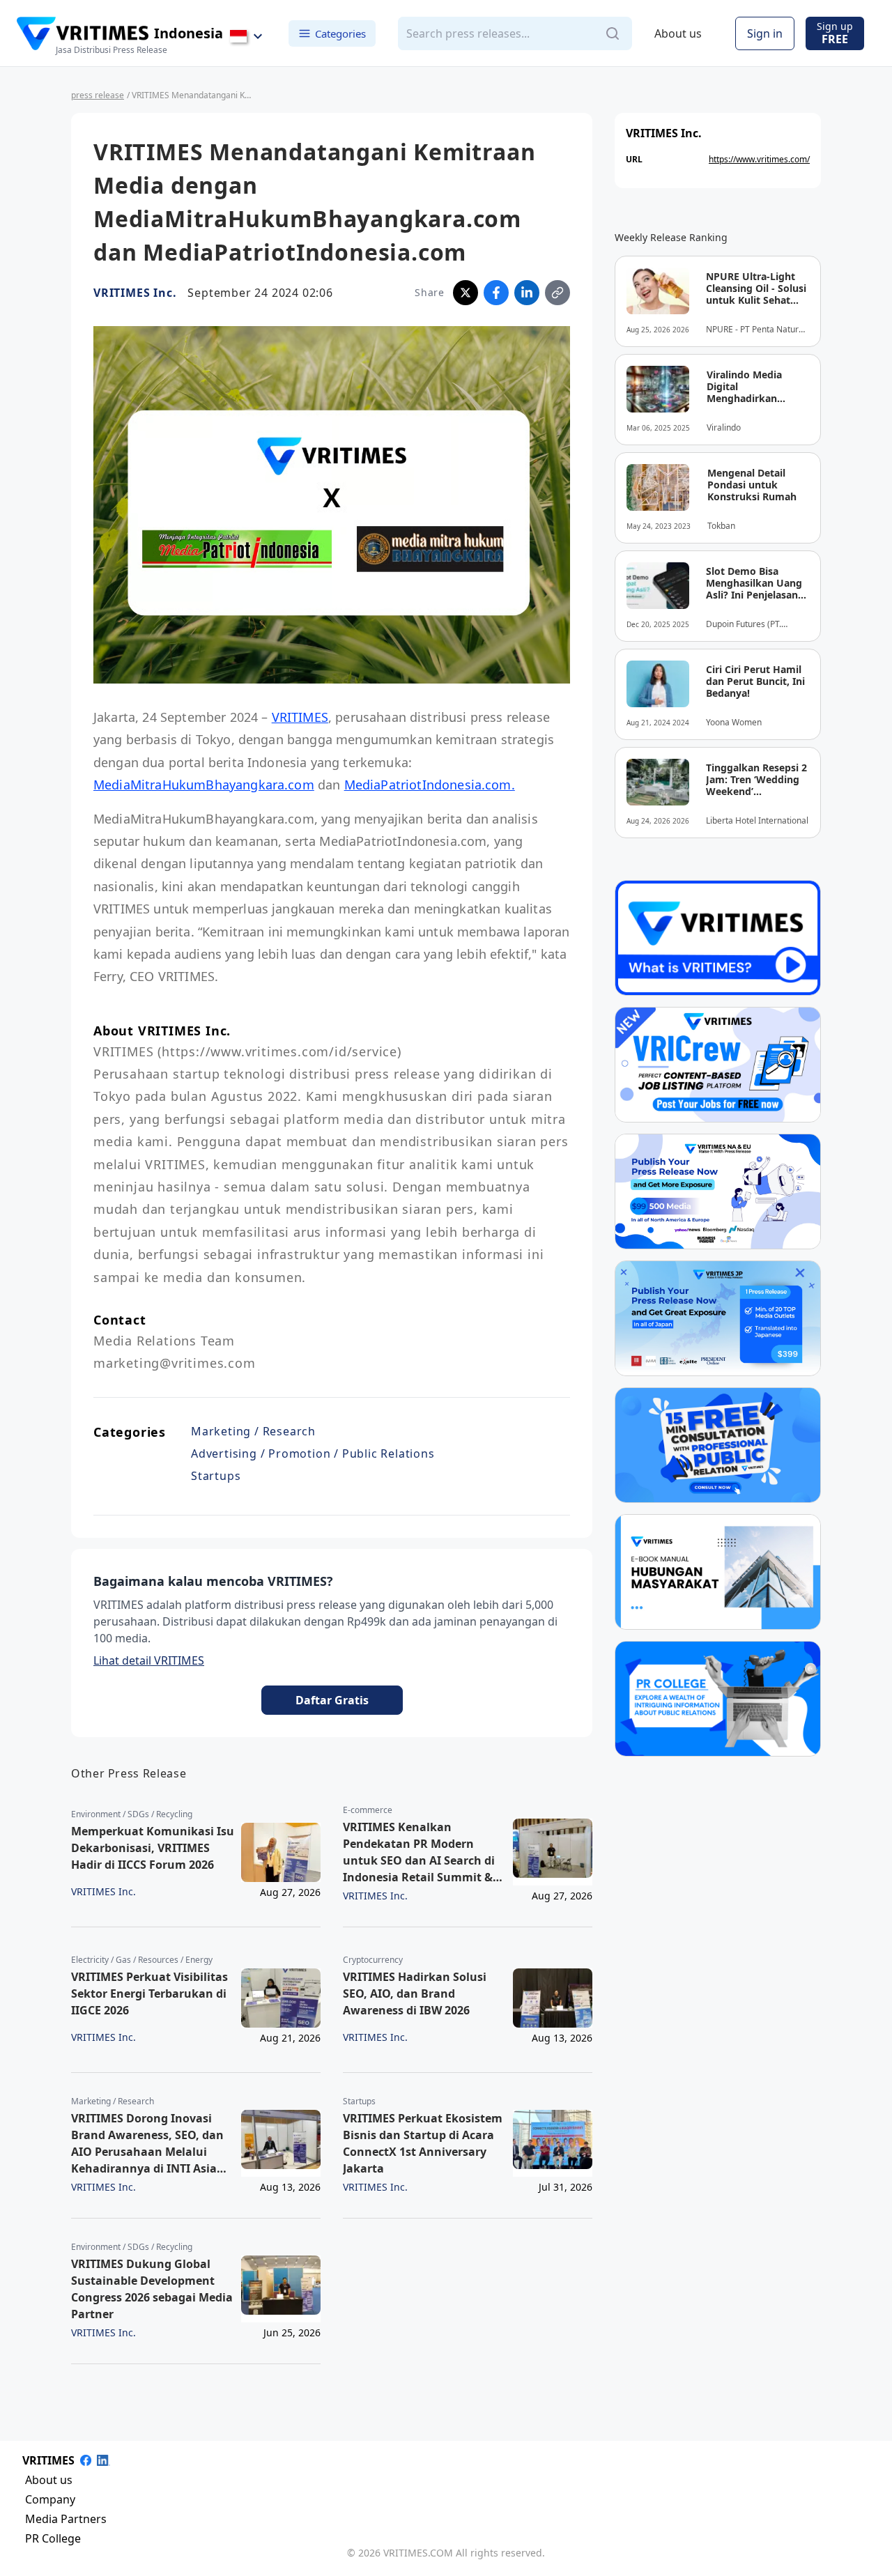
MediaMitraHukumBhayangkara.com (204, 785)
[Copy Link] (557, 293)
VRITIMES (300, 717)
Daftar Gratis (332, 1700)
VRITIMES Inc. (135, 293)
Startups (216, 1476)
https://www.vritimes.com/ (759, 159)
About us (678, 33)
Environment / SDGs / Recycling (132, 1814)
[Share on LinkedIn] (527, 293)
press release (98, 95)
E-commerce (368, 1810)
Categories (340, 33)
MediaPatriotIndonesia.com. (430, 785)
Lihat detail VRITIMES (149, 1660)
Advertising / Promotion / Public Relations (313, 1453)
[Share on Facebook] (496, 293)
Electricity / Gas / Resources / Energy (142, 1960)
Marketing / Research (253, 1431)
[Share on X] (466, 293)
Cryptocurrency (373, 1960)
